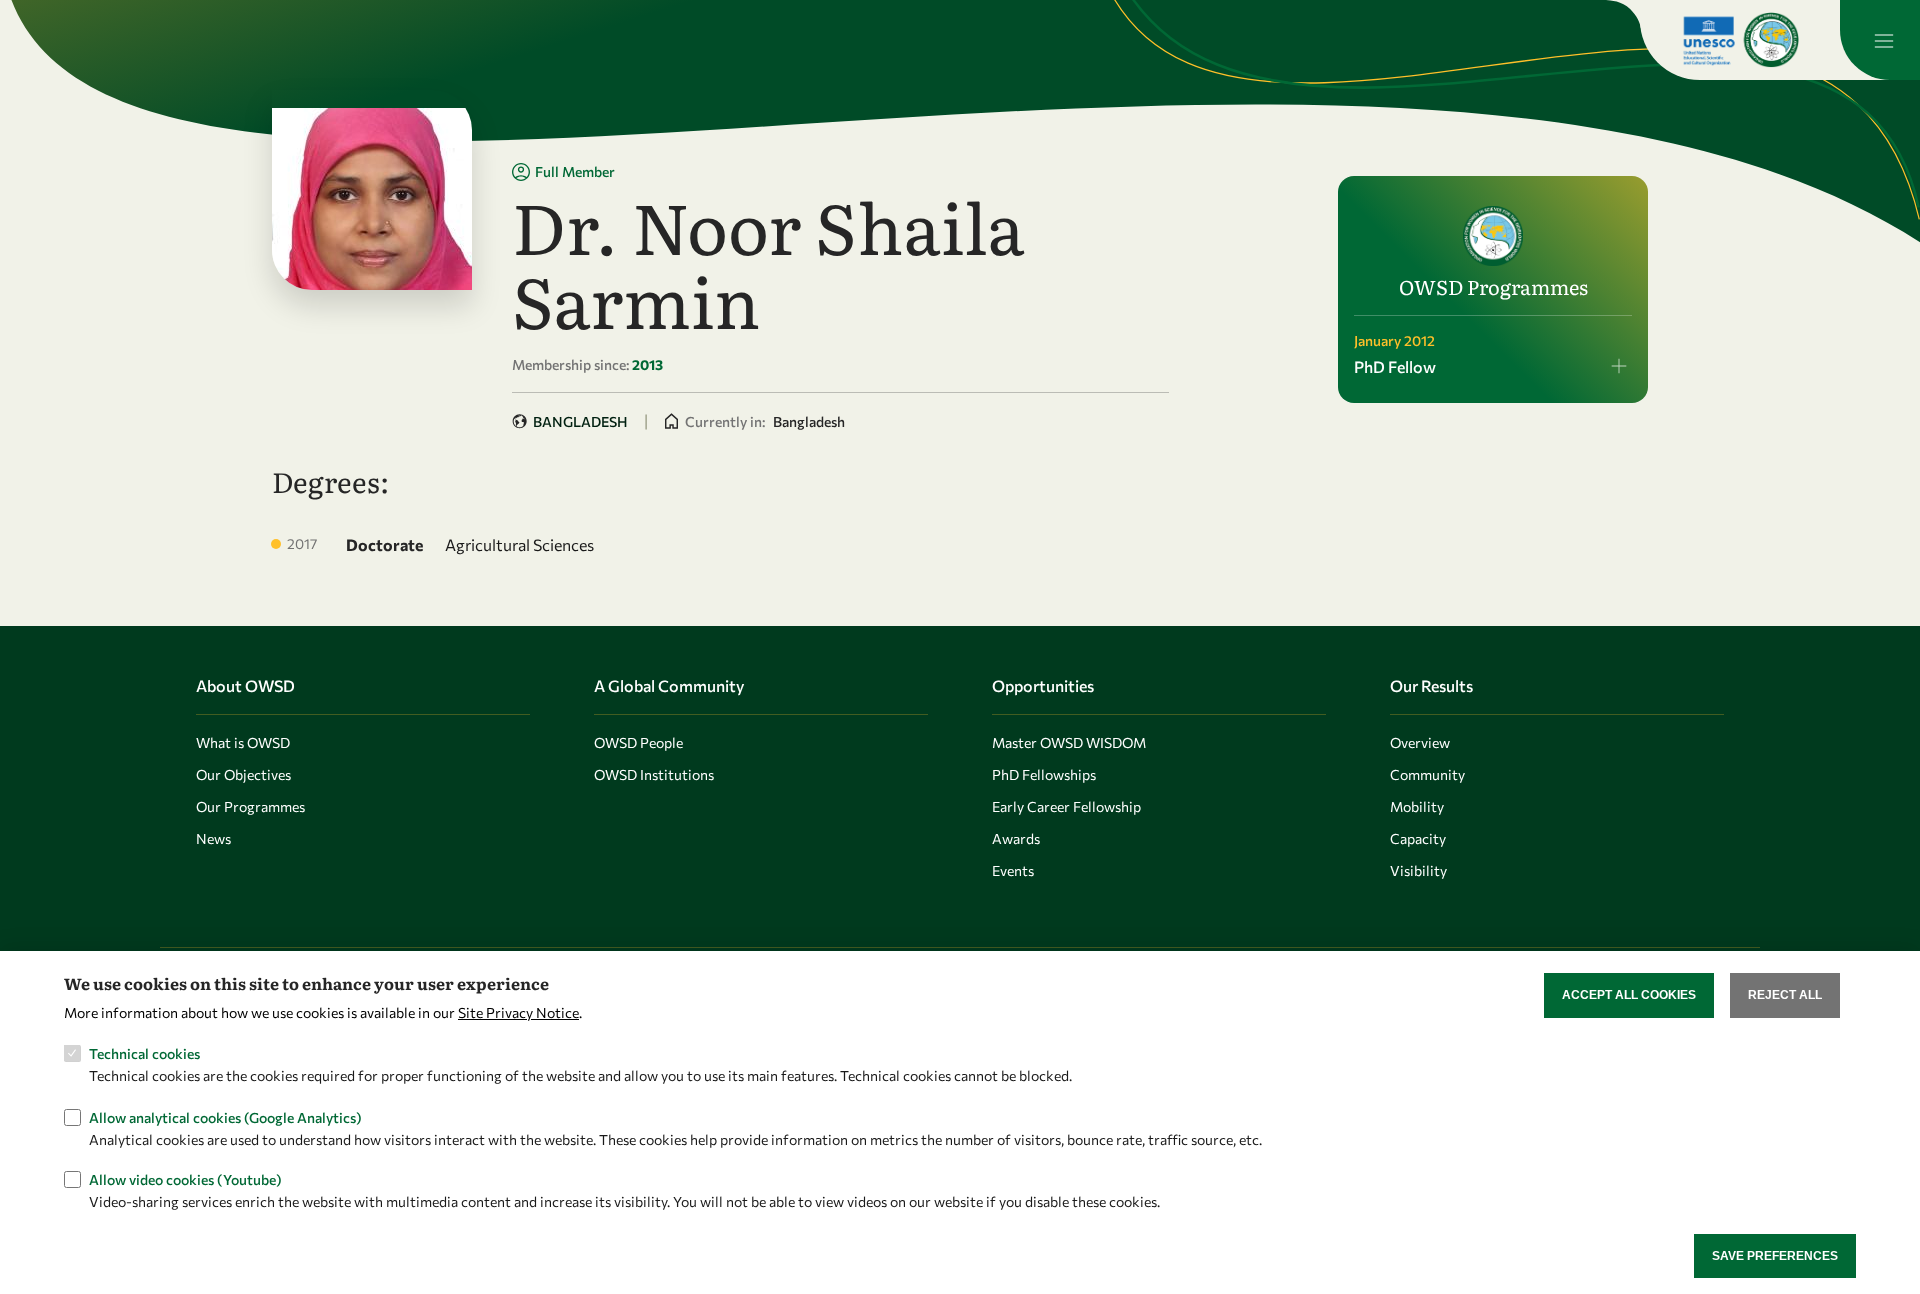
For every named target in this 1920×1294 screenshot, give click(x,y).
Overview (1420, 742)
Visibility (1418, 870)
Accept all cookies (1629, 995)
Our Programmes (250, 806)
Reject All (1785, 995)
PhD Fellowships (1044, 774)
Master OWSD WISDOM (1069, 742)
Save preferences (1775, 1255)
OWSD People (638, 742)
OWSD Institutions (654, 774)
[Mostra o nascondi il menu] (1880, 40)
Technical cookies (144, 1053)
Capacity (1418, 838)
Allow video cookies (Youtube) (185, 1179)
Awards (1016, 838)
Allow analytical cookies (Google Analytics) (225, 1116)
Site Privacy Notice (518, 1011)
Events (1013, 870)
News (213, 838)
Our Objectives (243, 774)
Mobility (1417, 806)
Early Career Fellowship (1066, 806)
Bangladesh (580, 421)
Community (1427, 774)
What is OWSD (243, 742)
